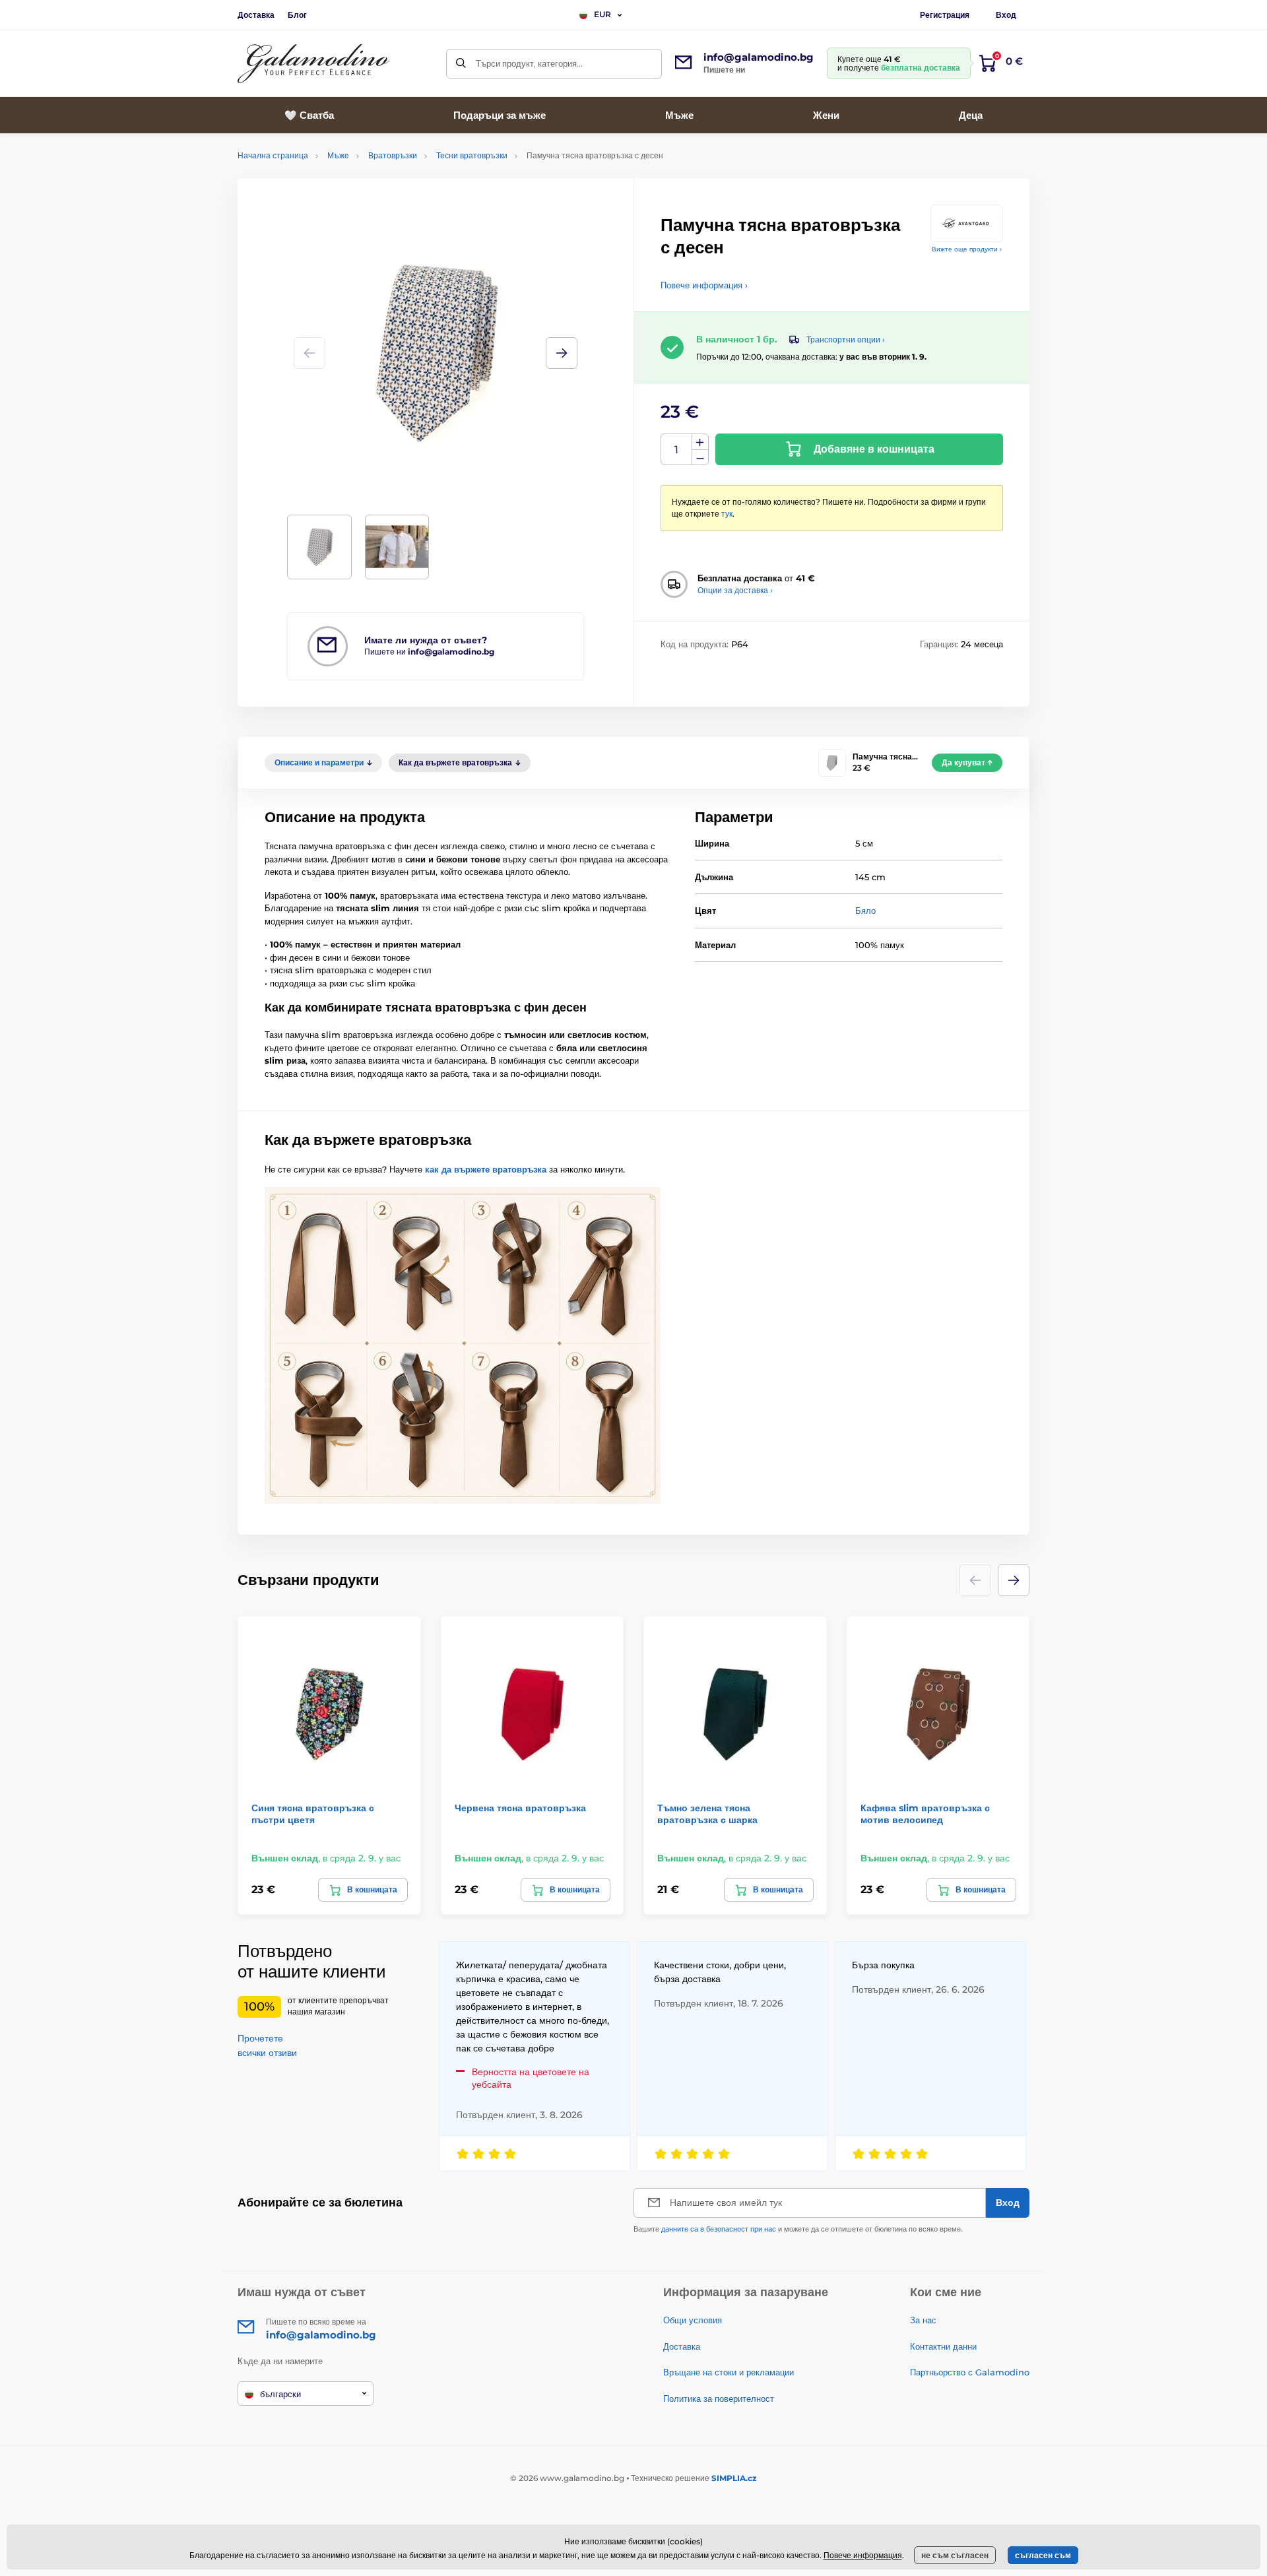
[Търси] (461, 64)
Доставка (256, 15)
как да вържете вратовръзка (486, 1169)
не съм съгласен (955, 2555)
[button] (562, 353)
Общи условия (693, 2320)
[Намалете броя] (700, 458)
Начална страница (273, 155)
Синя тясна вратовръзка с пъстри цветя (313, 1814)
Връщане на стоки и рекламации (729, 2372)
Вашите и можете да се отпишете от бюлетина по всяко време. (798, 2229)
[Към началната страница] (313, 64)
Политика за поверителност (719, 2399)
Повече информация (863, 2555)
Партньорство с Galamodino (970, 2372)
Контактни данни (943, 2346)
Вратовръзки (393, 155)
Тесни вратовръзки (472, 155)
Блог (297, 15)
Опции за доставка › (735, 590)
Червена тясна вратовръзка (520, 1808)
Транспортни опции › (846, 339)
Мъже (338, 155)
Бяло (865, 911)
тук (727, 514)
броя (677, 450)
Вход (1006, 15)
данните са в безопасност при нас (719, 2229)
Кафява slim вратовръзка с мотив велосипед (925, 1814)
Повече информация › (704, 285)
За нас (923, 2320)
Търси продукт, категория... (529, 63)
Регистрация (945, 15)
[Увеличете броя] (700, 442)
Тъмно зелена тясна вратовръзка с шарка (707, 1814)
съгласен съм (1043, 2555)
